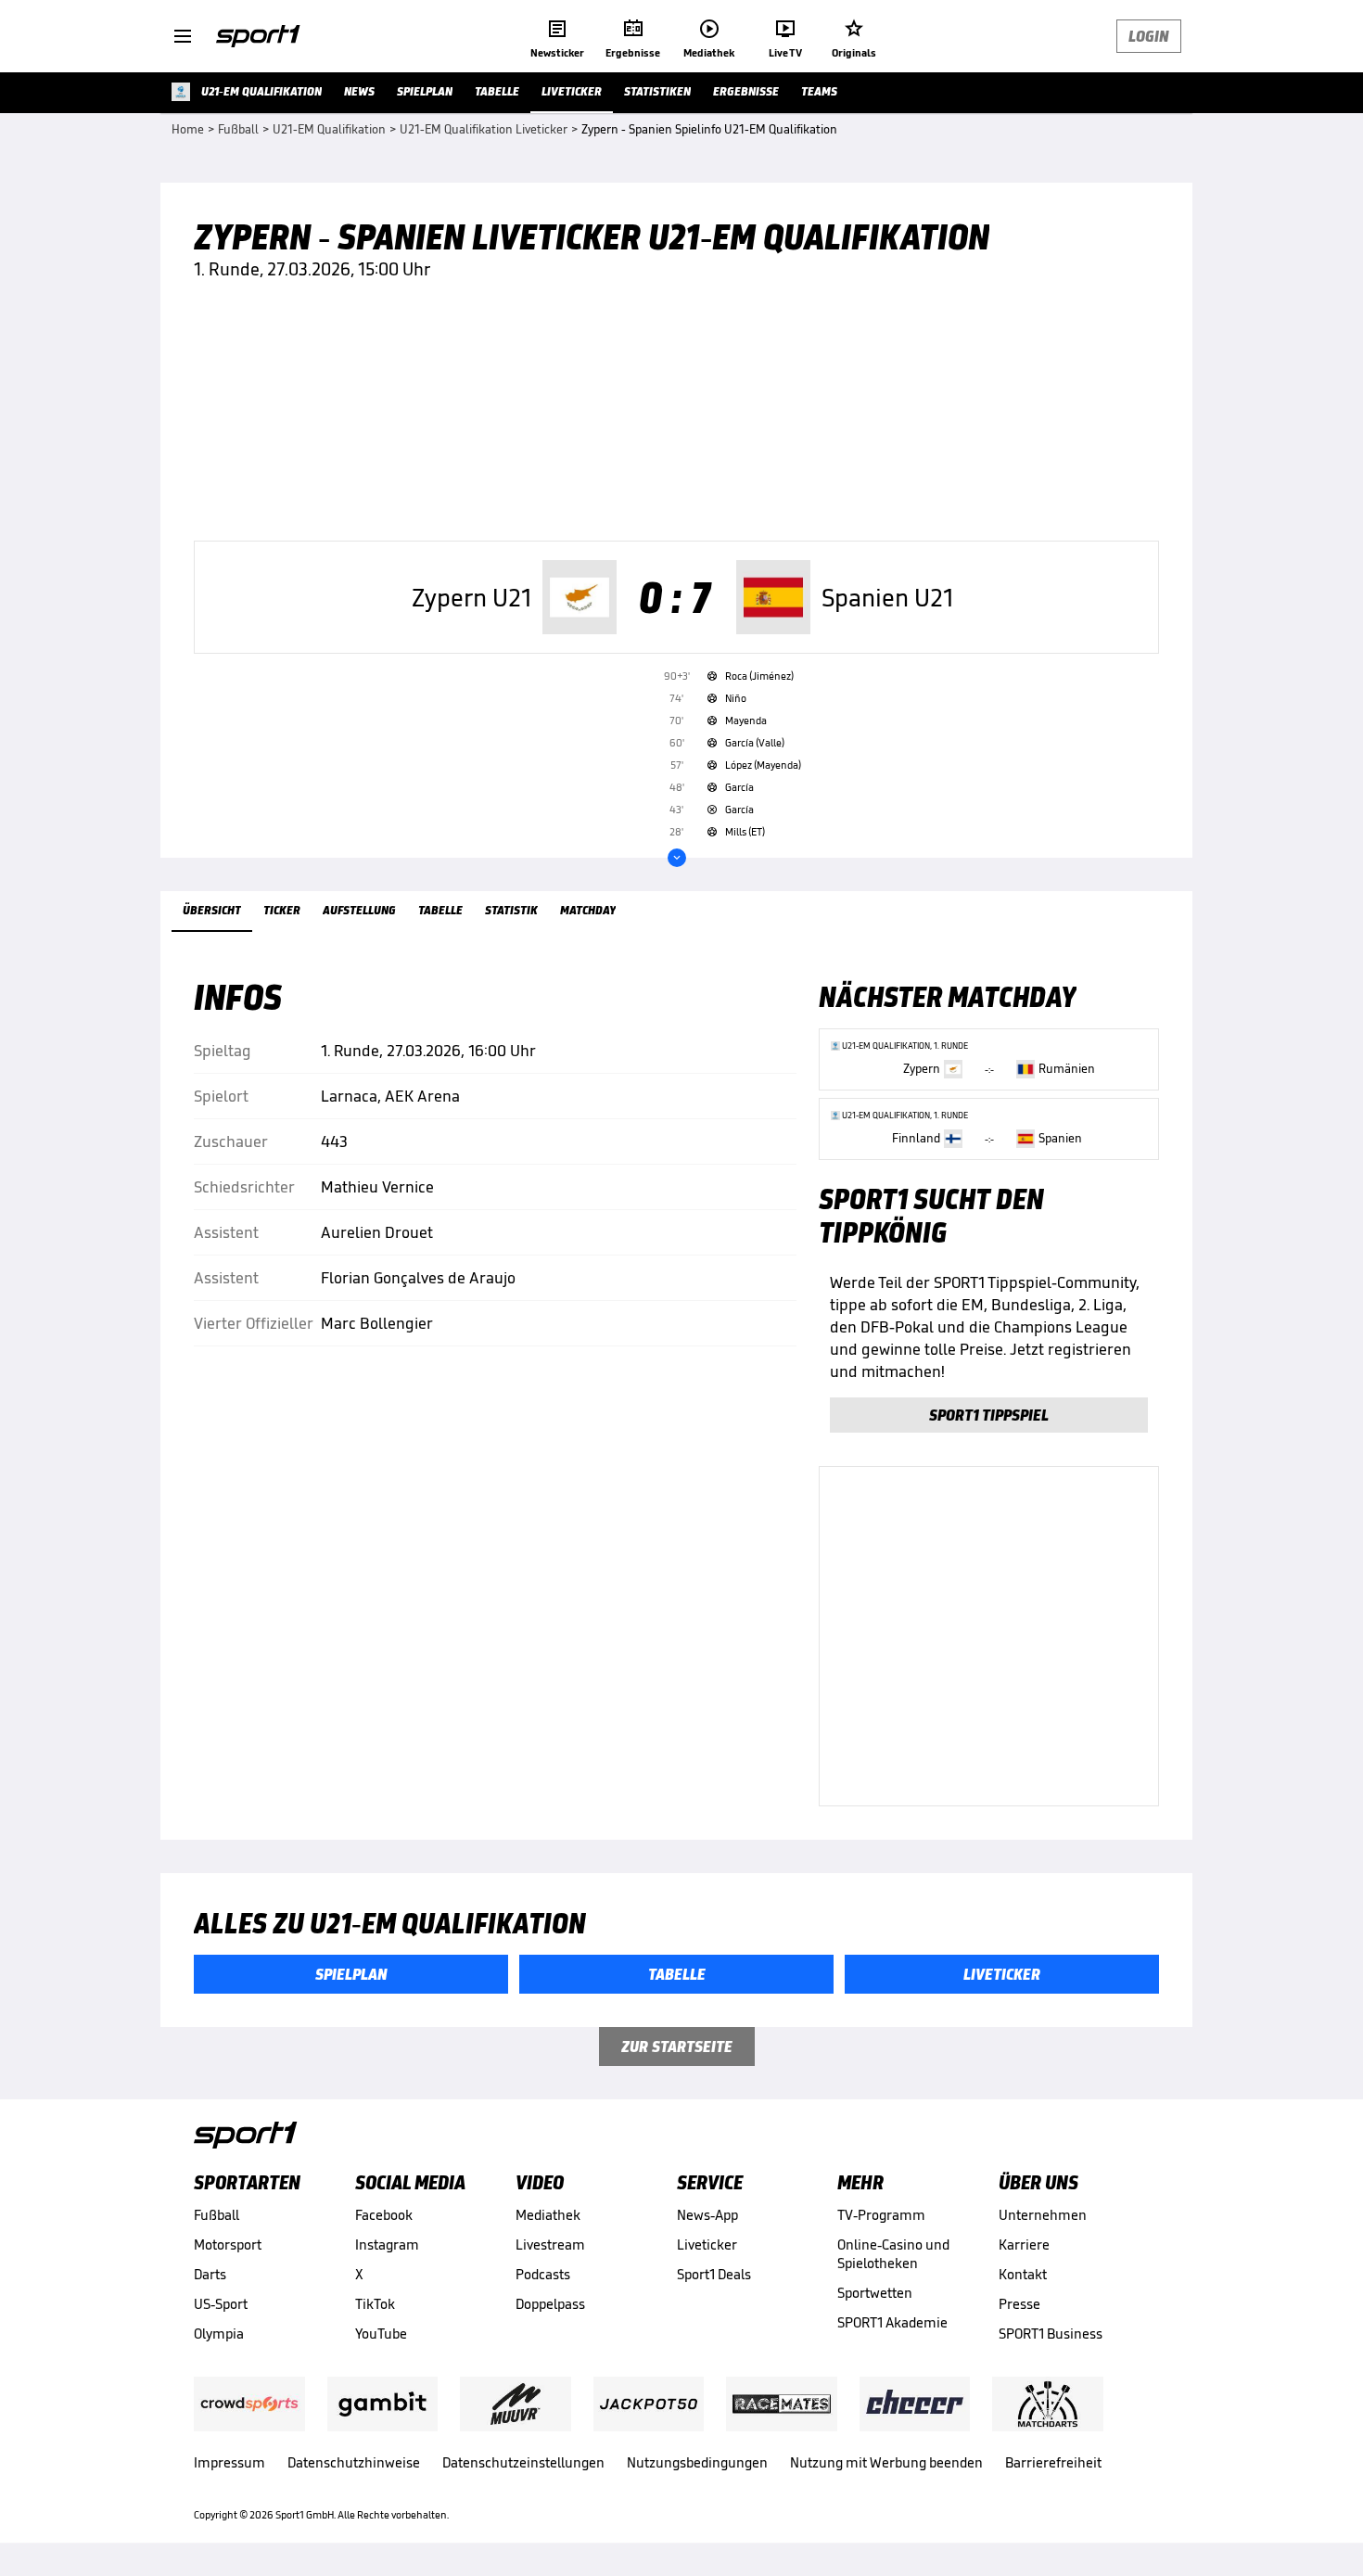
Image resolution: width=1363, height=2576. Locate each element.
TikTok (375, 2304)
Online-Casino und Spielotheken (893, 2254)
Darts (210, 2274)
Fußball (217, 2215)
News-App (707, 2215)
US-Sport (221, 2304)
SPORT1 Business (1051, 2334)
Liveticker (707, 2244)
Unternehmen (1043, 2215)
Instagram (387, 2244)
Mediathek (548, 2215)
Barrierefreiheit (1053, 2462)
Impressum (229, 2462)
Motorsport (228, 2244)
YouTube (381, 2334)
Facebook (384, 2215)
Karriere (1024, 2244)
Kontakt (1023, 2274)
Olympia (219, 2334)
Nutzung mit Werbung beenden (886, 2462)
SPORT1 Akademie (892, 2322)
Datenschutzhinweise (354, 2462)
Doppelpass (550, 2304)
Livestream (550, 2244)
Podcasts (543, 2274)
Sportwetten (875, 2293)
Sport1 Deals (714, 2274)
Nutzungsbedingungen (697, 2462)
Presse (1019, 2304)
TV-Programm (881, 2215)
